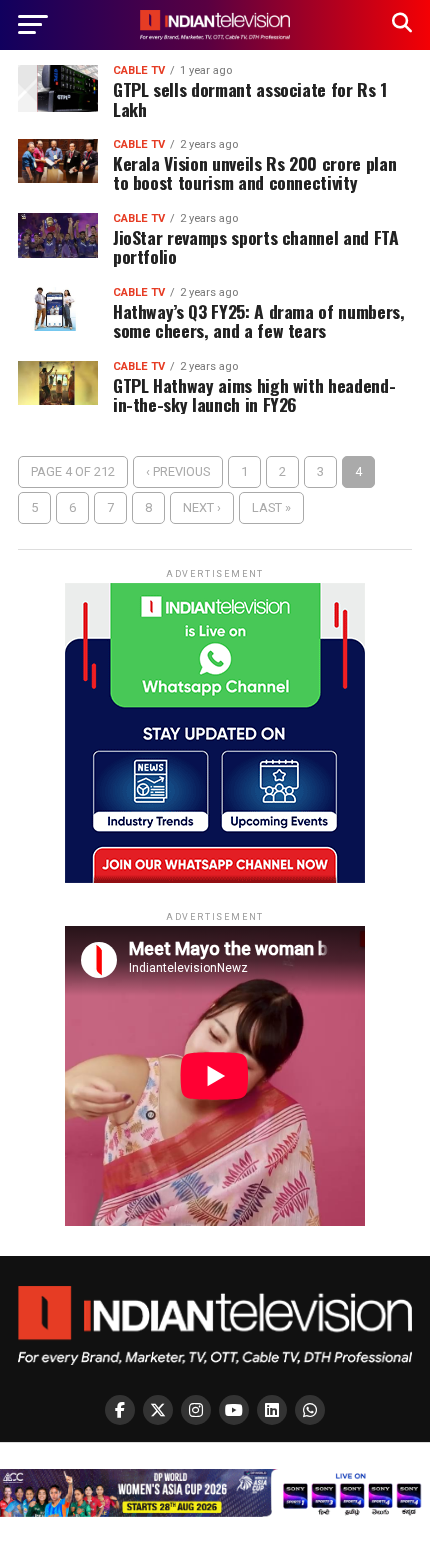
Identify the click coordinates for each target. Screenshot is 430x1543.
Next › (202, 507)
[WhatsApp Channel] (310, 1410)
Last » (271, 507)
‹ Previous (178, 471)
